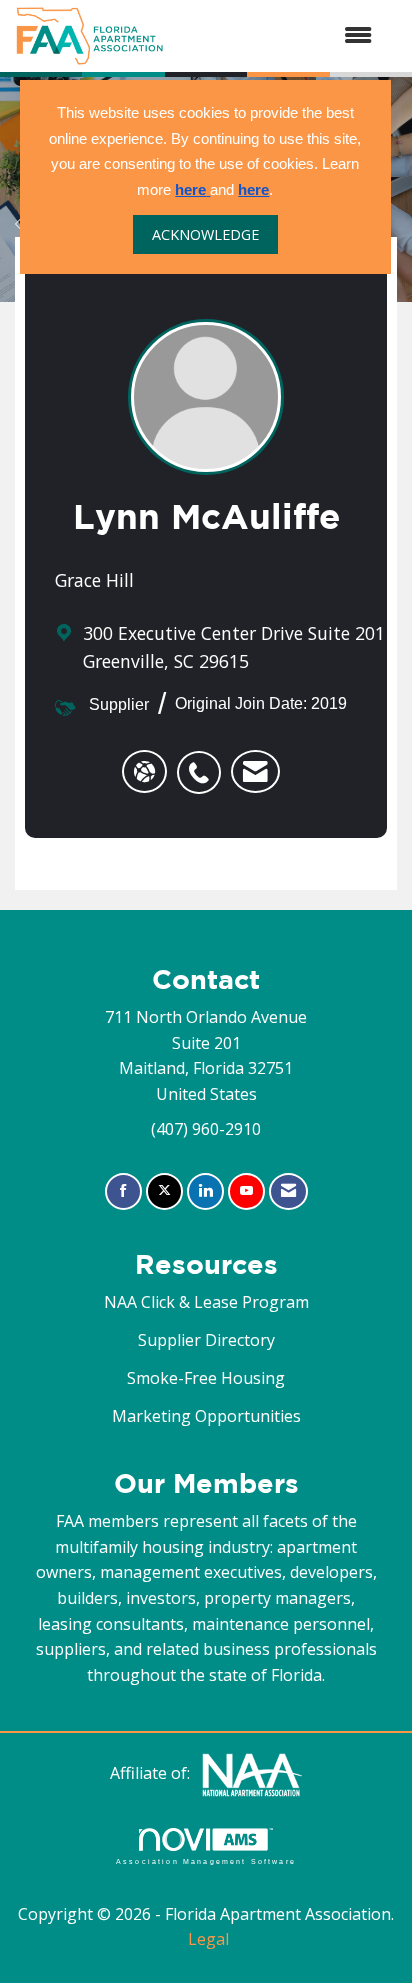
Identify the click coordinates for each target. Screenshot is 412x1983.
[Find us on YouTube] (246, 1191)
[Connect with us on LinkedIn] (205, 1191)
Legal (208, 1939)
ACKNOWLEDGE (205, 234)
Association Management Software (206, 1861)
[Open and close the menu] (278, 36)
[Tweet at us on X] (164, 1191)
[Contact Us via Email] (288, 1191)
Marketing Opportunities (206, 1416)
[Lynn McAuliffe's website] (144, 772)
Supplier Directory (206, 1340)
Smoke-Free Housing (206, 1378)
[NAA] (252, 1773)
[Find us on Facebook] (123, 1191)
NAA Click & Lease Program (206, 1302)
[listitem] (204, 762)
